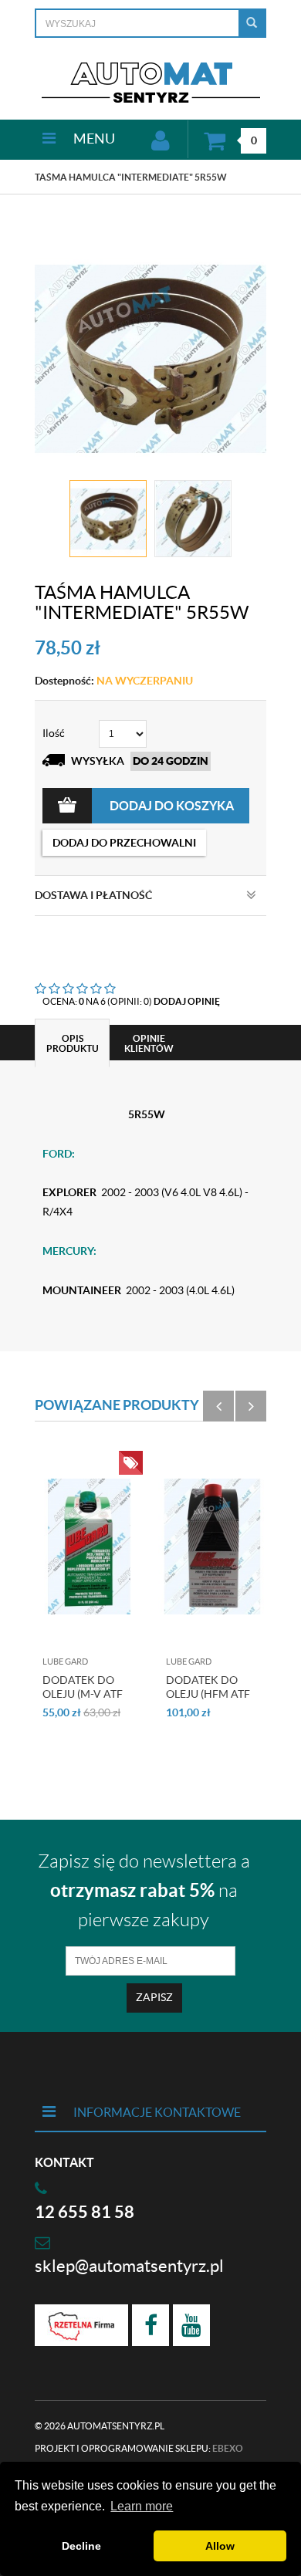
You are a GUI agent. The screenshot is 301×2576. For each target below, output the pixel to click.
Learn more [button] (142, 2506)
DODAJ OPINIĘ (187, 1001)
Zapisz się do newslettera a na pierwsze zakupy (144, 1891)
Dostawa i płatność (93, 895)
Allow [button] (220, 2546)
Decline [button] (81, 2546)
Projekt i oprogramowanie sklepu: (139, 2448)
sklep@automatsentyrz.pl (129, 2266)
